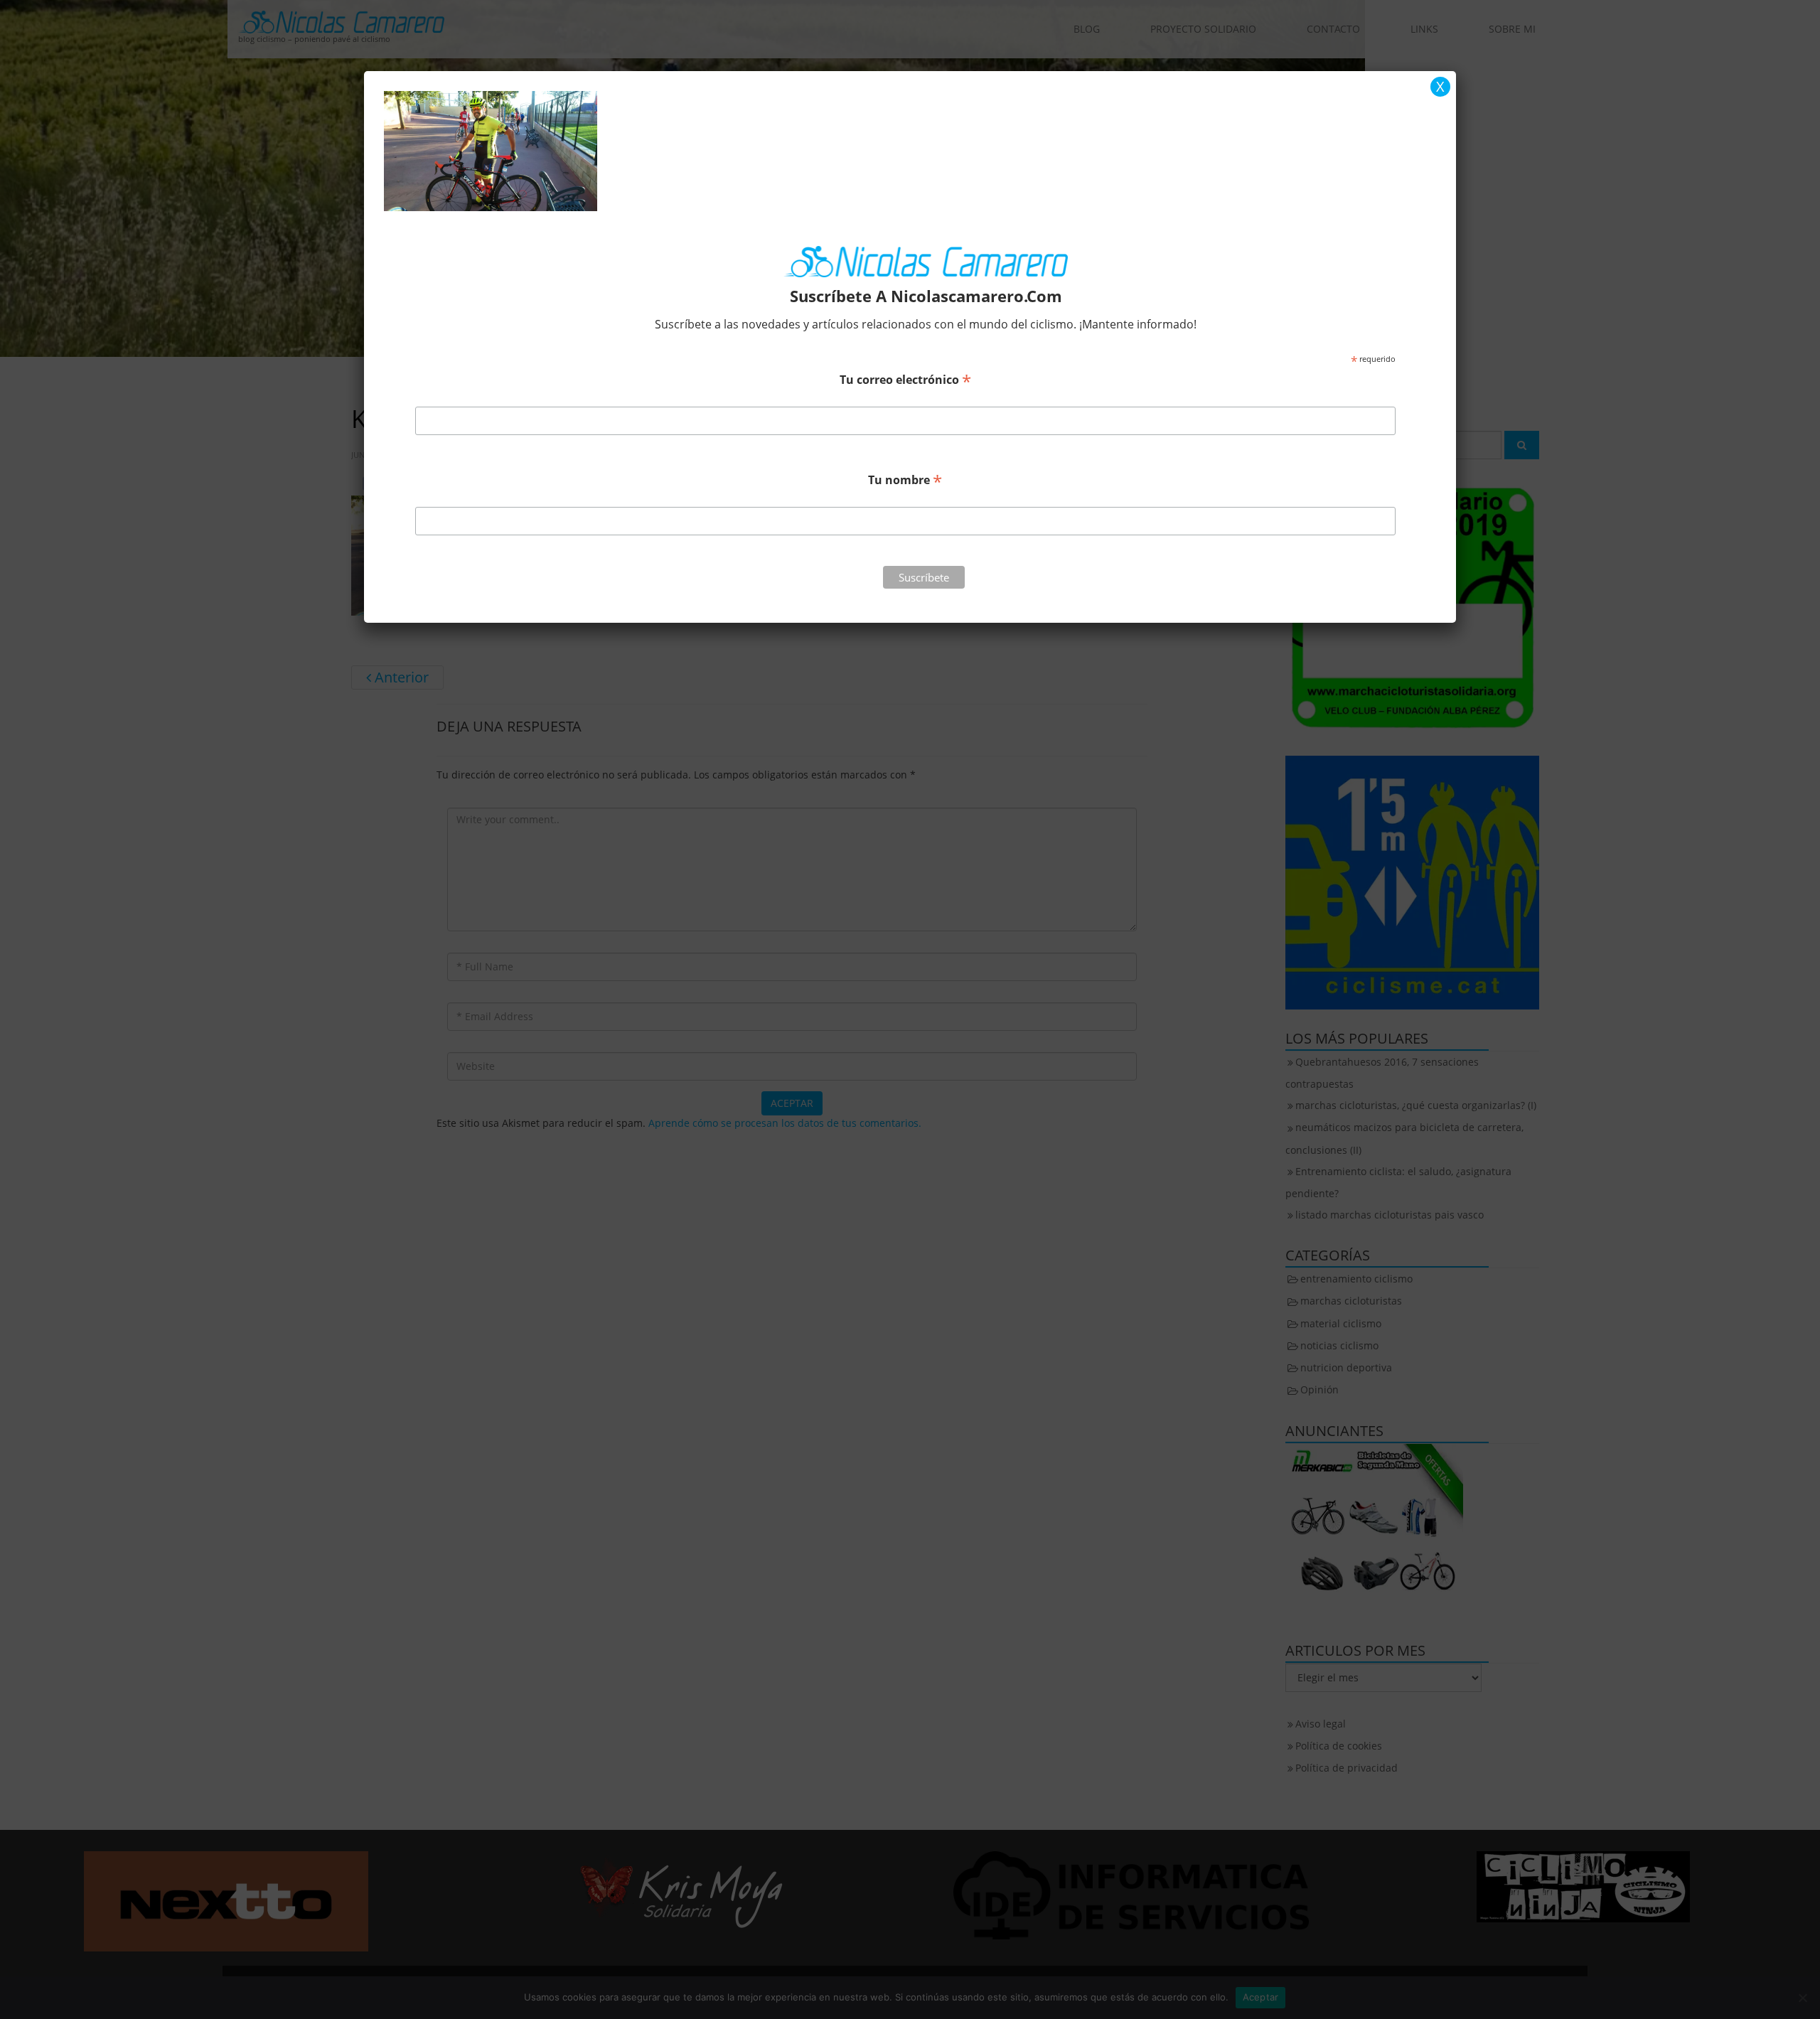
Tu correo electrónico (905, 379)
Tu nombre (905, 479)
